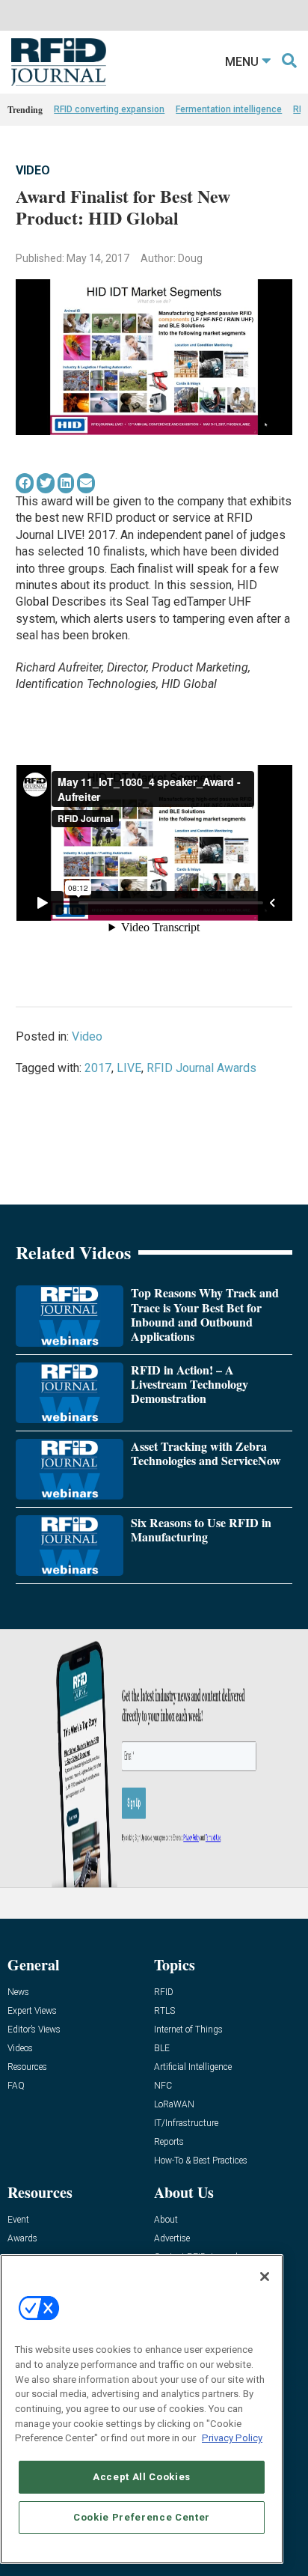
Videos (20, 2049)
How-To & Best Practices (201, 2161)
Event (18, 2220)
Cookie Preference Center (142, 2517)
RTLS (164, 2011)
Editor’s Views (34, 2030)
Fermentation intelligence (229, 109)
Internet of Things (188, 2030)
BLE (162, 2049)
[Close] (265, 2277)
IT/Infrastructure (186, 2123)
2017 (98, 1068)
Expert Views (32, 2011)
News (18, 1992)
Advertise (172, 2239)
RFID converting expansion (109, 109)
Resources (27, 2067)
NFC (163, 2086)
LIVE (129, 1068)
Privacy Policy (232, 2438)
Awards (22, 2239)
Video (33, 170)
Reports (169, 2142)
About (166, 2220)
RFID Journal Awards (201, 1068)
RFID (164, 1992)
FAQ (16, 2086)
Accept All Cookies (142, 2477)
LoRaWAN (174, 2105)
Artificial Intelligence (193, 2067)
